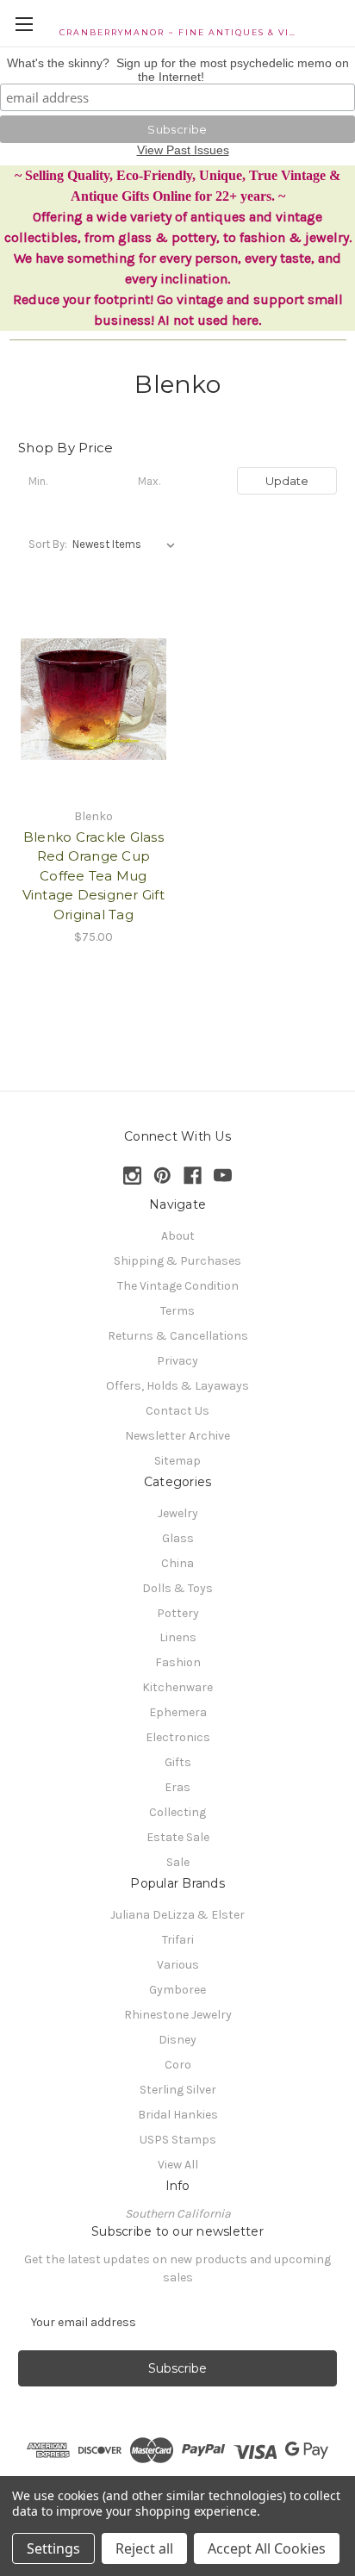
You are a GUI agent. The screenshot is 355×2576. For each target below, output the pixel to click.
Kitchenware (177, 1687)
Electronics (178, 1737)
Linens (178, 1637)
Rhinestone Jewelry (178, 2015)
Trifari (178, 1940)
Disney (177, 2040)
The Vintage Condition (178, 1286)
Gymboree (177, 1990)
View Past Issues (183, 150)
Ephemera (178, 1712)
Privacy (177, 1361)
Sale (178, 1862)
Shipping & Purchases (177, 1261)
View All (178, 2165)
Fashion (178, 1662)
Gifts (178, 1762)
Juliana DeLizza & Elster (177, 1915)
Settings (53, 2548)
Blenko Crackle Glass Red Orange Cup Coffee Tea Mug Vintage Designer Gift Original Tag (93, 876)
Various (178, 1965)
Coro (178, 2065)
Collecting (177, 1812)
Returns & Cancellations (178, 1336)
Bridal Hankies (178, 2115)
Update (287, 481)
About (178, 1236)
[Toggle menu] (24, 24)
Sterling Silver (178, 2090)
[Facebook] (193, 1176)
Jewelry (178, 1513)
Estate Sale (178, 1837)
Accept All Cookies (267, 2548)
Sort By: (48, 544)
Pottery (178, 1613)
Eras (177, 1787)
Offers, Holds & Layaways (177, 1386)
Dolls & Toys (177, 1588)
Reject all (144, 2548)
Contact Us (177, 1411)
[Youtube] (223, 1176)
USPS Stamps (178, 2140)
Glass (178, 1538)
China (177, 1563)
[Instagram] (132, 1176)
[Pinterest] (162, 1176)
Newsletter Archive (177, 1436)
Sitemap (177, 1461)
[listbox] (127, 544)
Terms (177, 1311)
